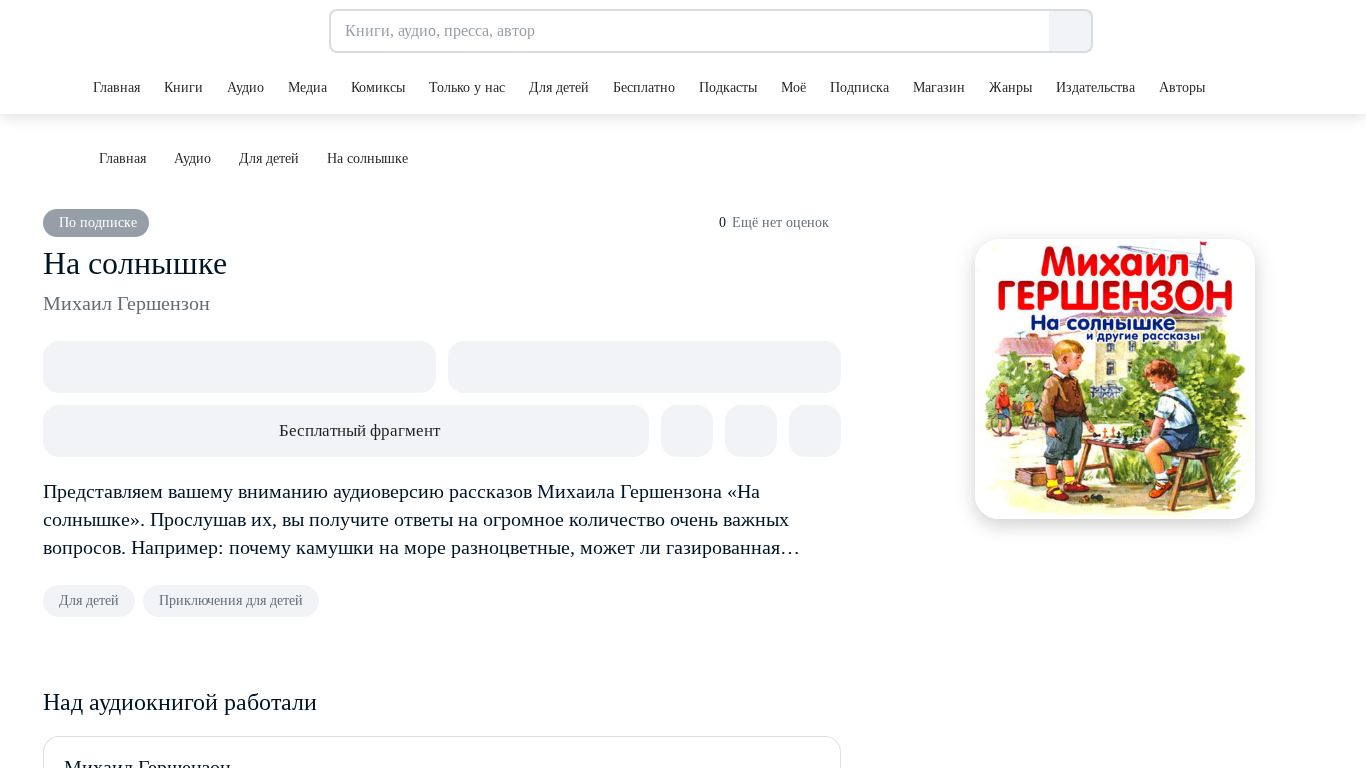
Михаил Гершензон (126, 303)
